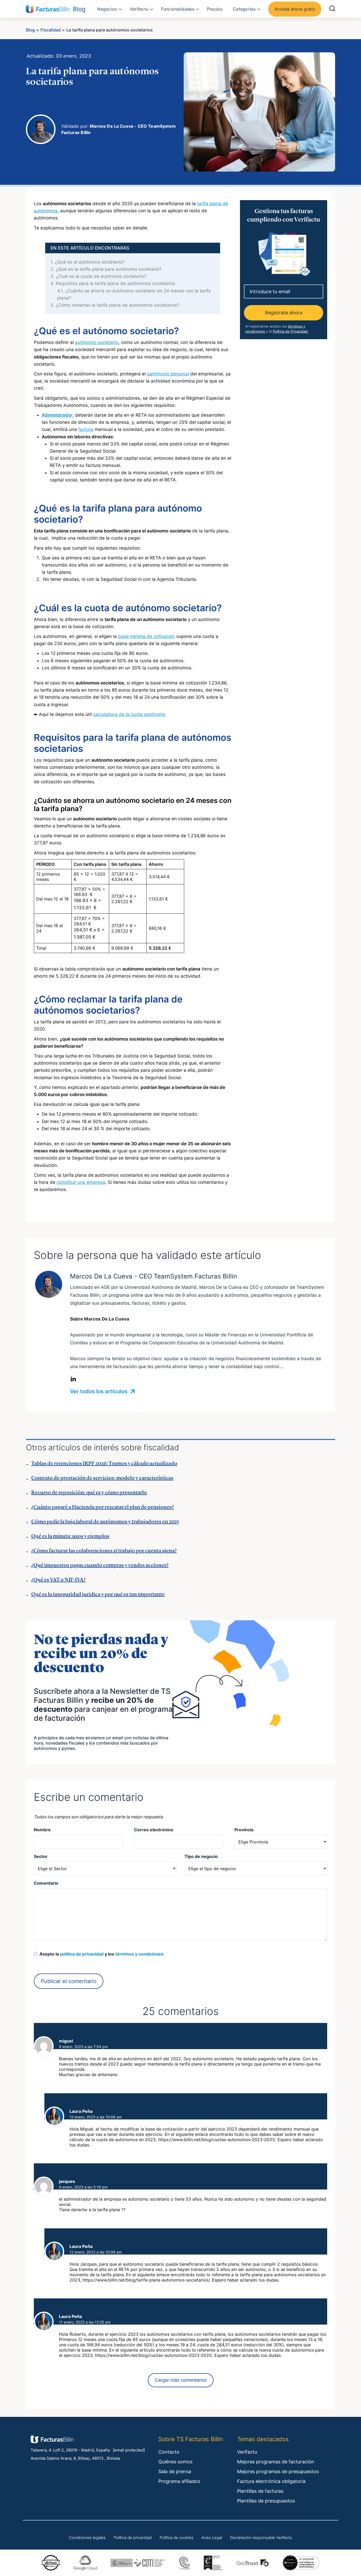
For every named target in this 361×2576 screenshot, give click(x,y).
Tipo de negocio (201, 1856)
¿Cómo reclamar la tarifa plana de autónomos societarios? (115, 305)
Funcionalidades (178, 9)
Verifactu (139, 9)
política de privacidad (82, 1954)
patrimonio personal (168, 374)
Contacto (169, 2452)
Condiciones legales (87, 2538)
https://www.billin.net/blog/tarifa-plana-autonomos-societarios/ (146, 2280)
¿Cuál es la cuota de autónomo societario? (98, 276)
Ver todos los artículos (99, 1391)
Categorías (244, 9)
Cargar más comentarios (181, 2380)
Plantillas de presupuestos (266, 2501)
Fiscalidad (51, 30)
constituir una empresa (81, 1182)
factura (86, 429)
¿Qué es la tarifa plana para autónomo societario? (106, 269)
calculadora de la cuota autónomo (129, 714)
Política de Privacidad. (291, 331)
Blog (30, 30)
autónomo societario (97, 342)
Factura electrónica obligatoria (271, 2481)
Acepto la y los (100, 1954)
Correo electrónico (154, 1830)
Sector (41, 1856)
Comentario (46, 1883)
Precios (215, 9)
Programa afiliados (179, 2481)
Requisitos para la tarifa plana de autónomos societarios (113, 283)
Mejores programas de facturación (276, 2462)
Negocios (107, 9)
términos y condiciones (139, 1954)
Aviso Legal (212, 2538)
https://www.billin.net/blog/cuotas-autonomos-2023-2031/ (217, 2140)
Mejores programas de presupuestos (278, 2471)
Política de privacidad (133, 2538)
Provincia (244, 1830)
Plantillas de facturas (260, 2491)
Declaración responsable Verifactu (261, 2538)
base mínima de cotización (147, 636)
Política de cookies (177, 2538)
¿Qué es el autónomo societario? (87, 262)
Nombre (42, 1830)
